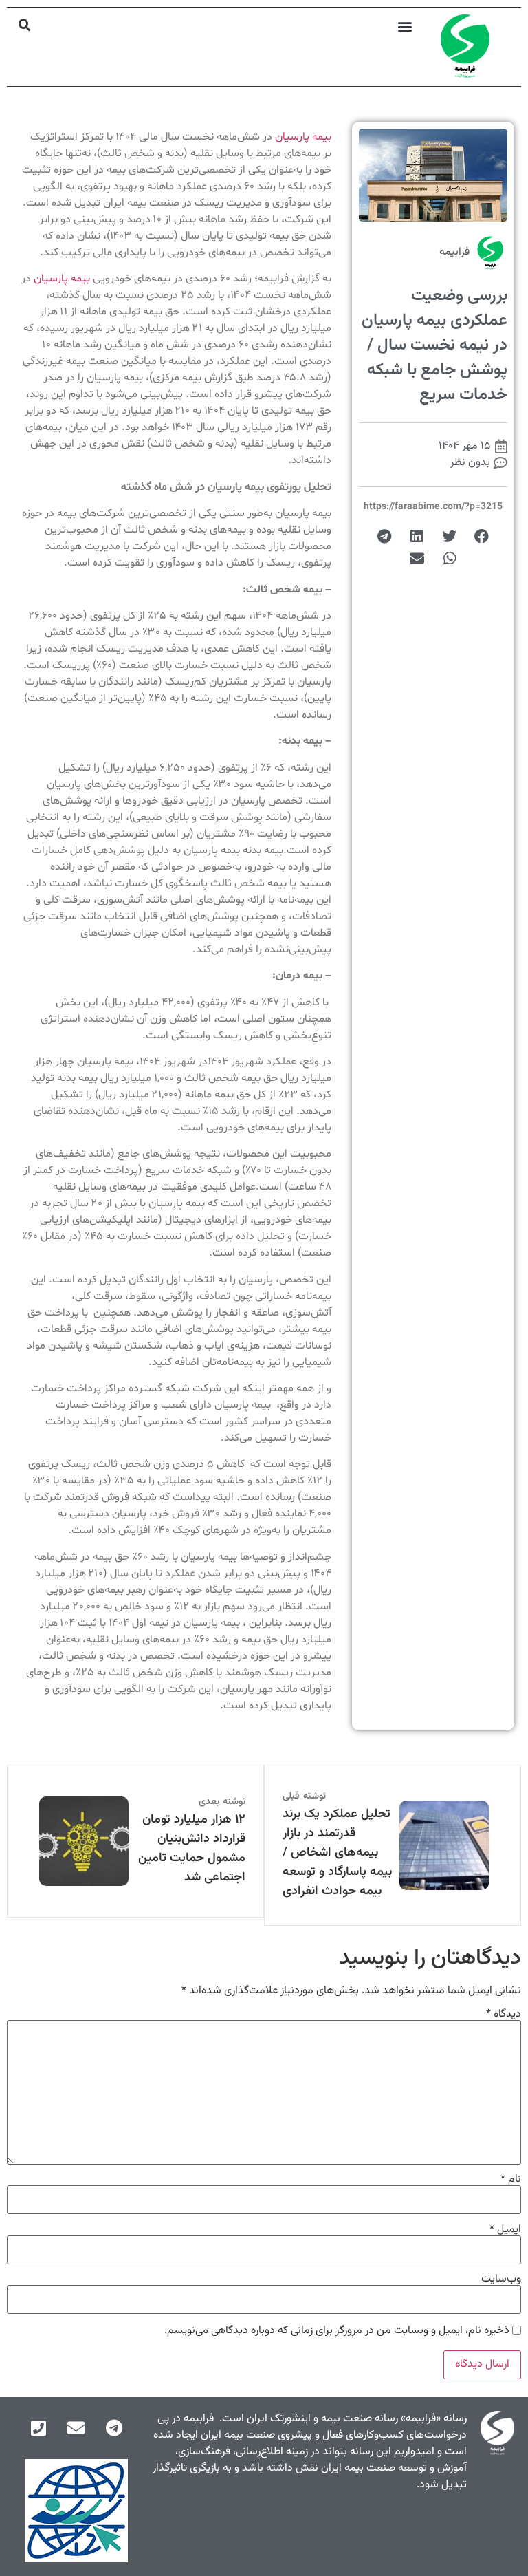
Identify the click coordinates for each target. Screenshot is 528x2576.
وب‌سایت (501, 2279)
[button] (405, 26)
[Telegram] (114, 2428)
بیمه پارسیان (303, 137)
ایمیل (505, 2230)
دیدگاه (504, 2015)
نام (511, 2180)
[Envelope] (76, 2428)
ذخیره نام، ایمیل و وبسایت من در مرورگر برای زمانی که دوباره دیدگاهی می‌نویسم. (337, 2331)
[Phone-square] (38, 2428)
